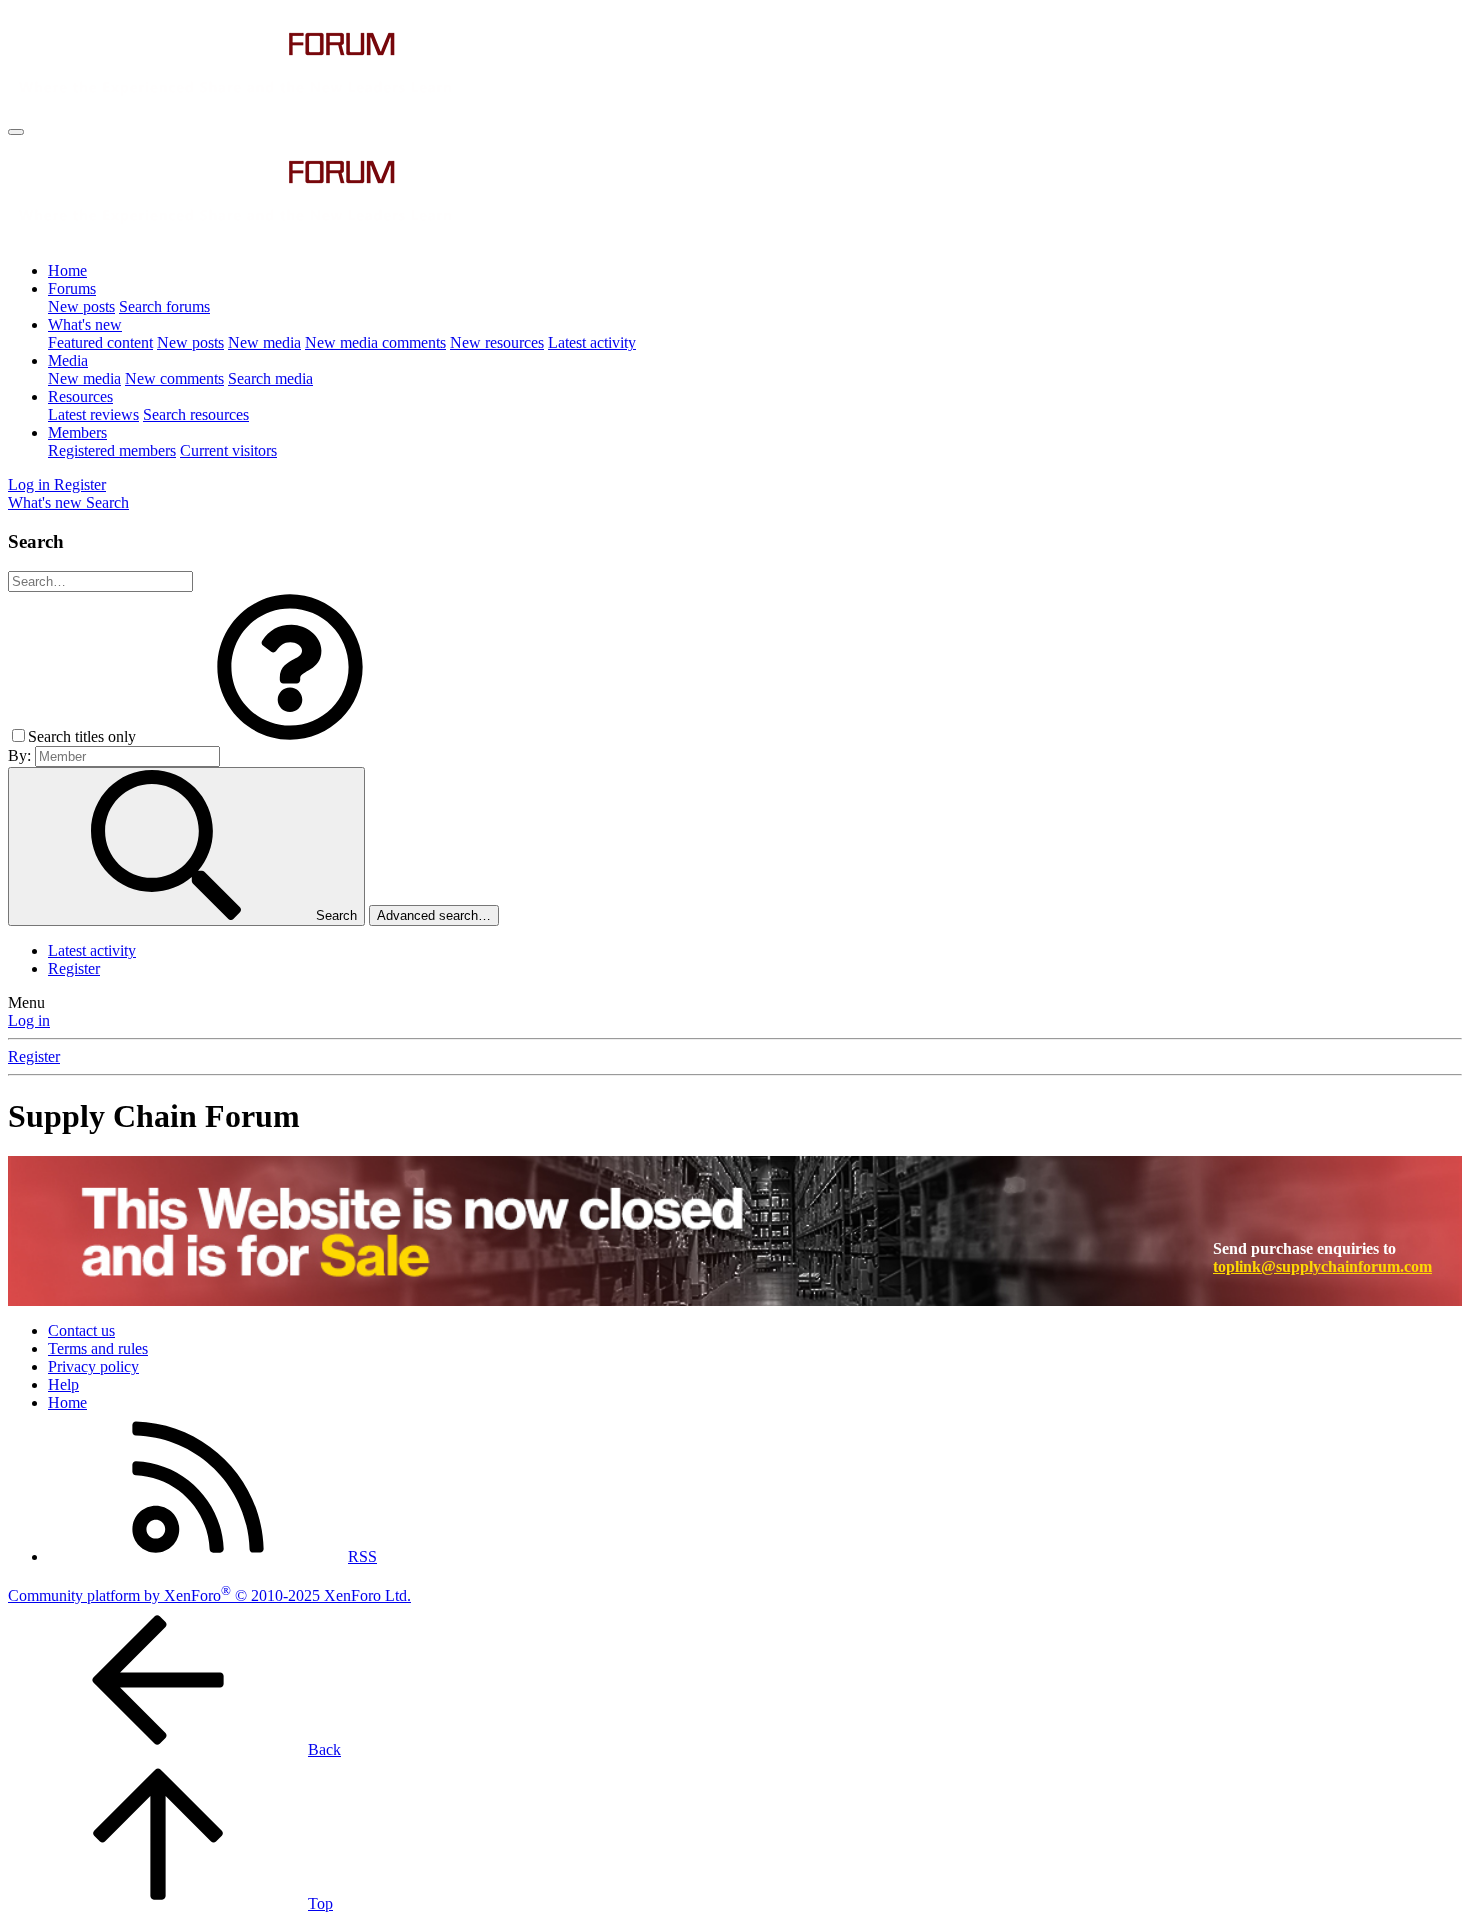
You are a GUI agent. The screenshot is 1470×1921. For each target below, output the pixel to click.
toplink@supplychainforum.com (1322, 1266)
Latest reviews (93, 414)
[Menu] (16, 132)
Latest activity (592, 342)
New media (264, 342)
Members (77, 432)
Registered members (112, 450)
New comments (174, 378)
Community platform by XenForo (209, 1595)
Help (63, 1384)
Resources (80, 396)
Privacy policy (93, 1366)
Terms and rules (98, 1348)
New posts (81, 306)
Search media (270, 378)
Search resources (196, 414)
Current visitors (228, 450)
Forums (72, 288)
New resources (497, 342)
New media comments (375, 342)
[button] (290, 736)
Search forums (164, 306)
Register (74, 968)
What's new (85, 324)
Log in (29, 1020)
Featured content (100, 342)
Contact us (81, 1330)
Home (67, 270)
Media (68, 360)
